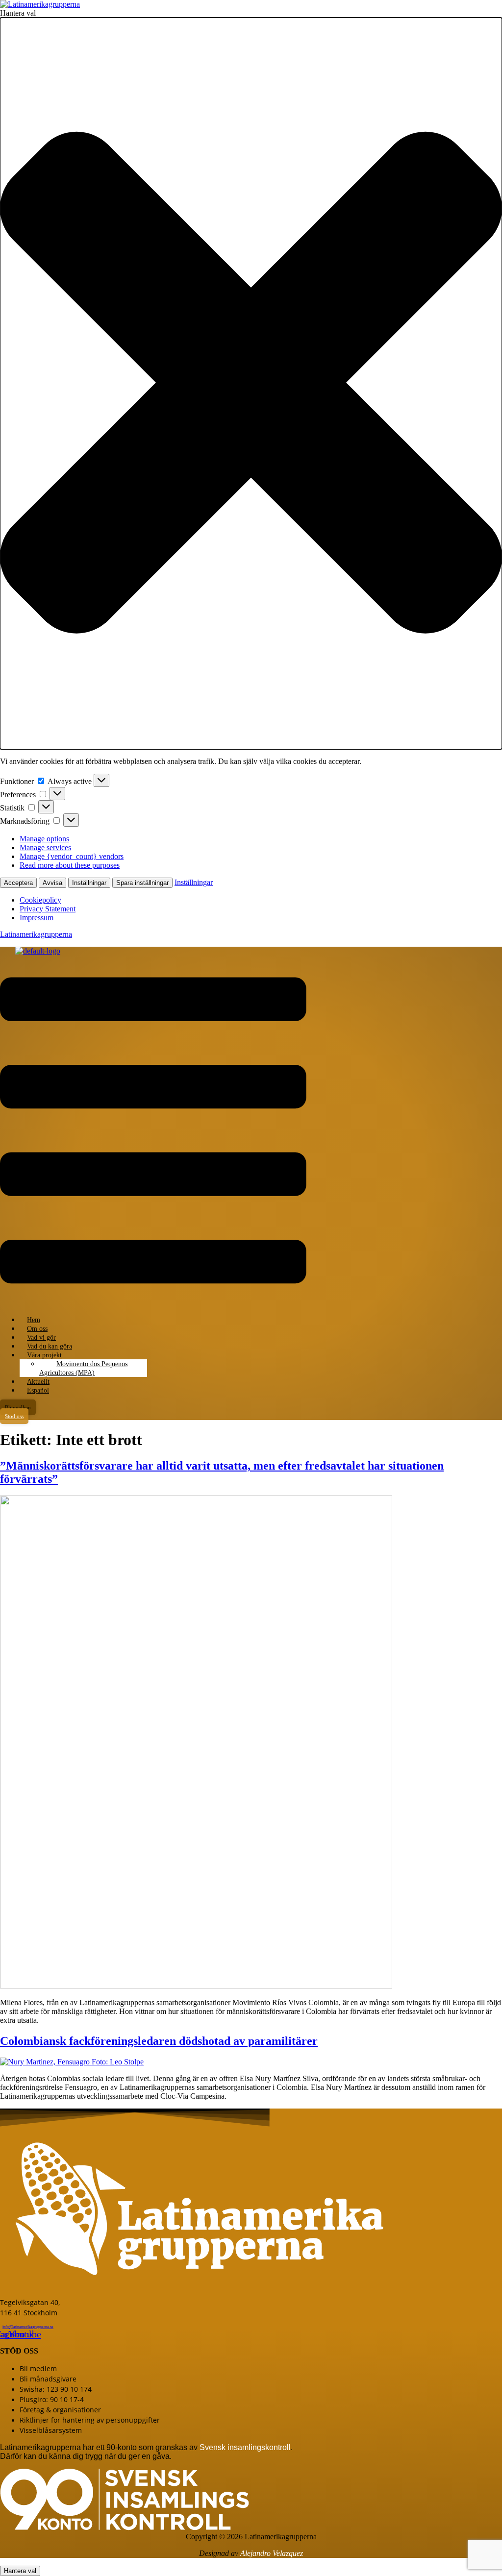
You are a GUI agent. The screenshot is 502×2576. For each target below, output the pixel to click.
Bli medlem (38, 2368)
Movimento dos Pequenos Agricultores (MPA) (83, 1368)
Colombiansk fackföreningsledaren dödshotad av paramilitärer (159, 2041)
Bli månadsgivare (48, 2379)
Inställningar (89, 883)
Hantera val (20, 2571)
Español (38, 1390)
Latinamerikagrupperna (36, 934)
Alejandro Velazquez (272, 2553)
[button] (251, 383)
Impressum (37, 918)
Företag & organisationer (60, 2410)
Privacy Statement (48, 909)
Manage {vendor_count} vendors (72, 856)
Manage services (45, 847)
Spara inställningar (142, 883)
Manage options (44, 839)
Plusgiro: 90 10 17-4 (52, 2399)
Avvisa (52, 883)
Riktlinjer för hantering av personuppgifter (90, 2420)
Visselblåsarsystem (51, 2430)
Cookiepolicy (40, 900)
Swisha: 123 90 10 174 (56, 2389)
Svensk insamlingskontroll (244, 2447)
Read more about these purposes (70, 865)
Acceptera (18, 883)
